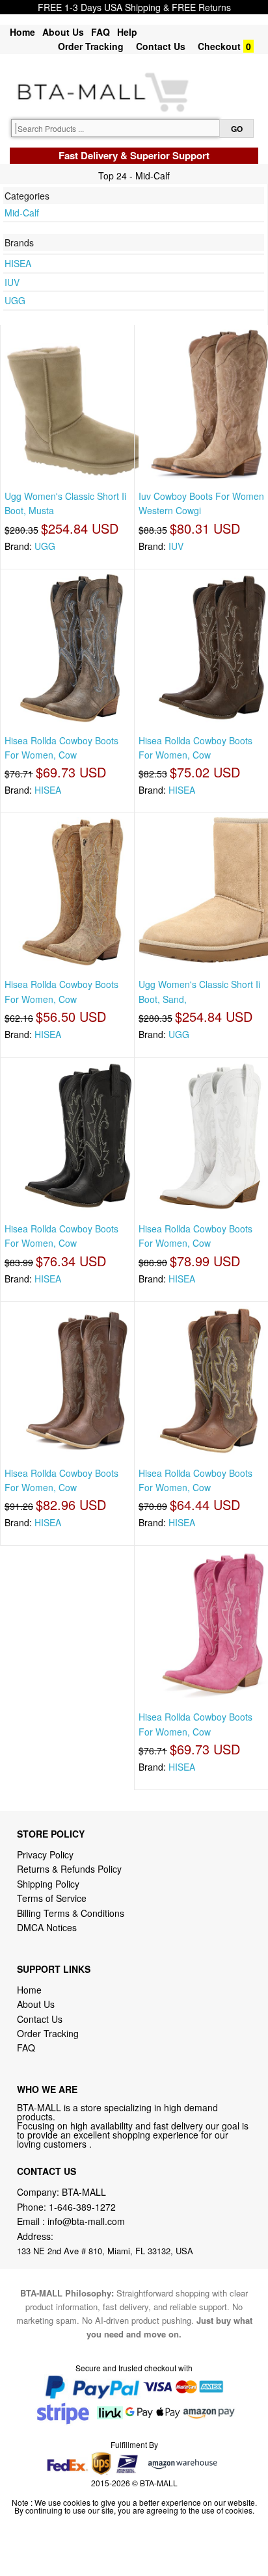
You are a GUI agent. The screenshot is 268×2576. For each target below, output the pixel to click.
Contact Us (161, 46)
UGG (15, 300)
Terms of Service (52, 1898)
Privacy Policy (45, 1854)
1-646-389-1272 (82, 2207)
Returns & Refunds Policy (69, 1869)
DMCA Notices (47, 1927)
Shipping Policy (49, 1884)
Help (127, 32)
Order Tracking (91, 46)
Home (22, 32)
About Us (63, 32)
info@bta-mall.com (86, 2221)
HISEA (18, 263)
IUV (12, 282)
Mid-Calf (22, 213)
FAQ (100, 32)
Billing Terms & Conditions (71, 1913)
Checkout (219, 46)
